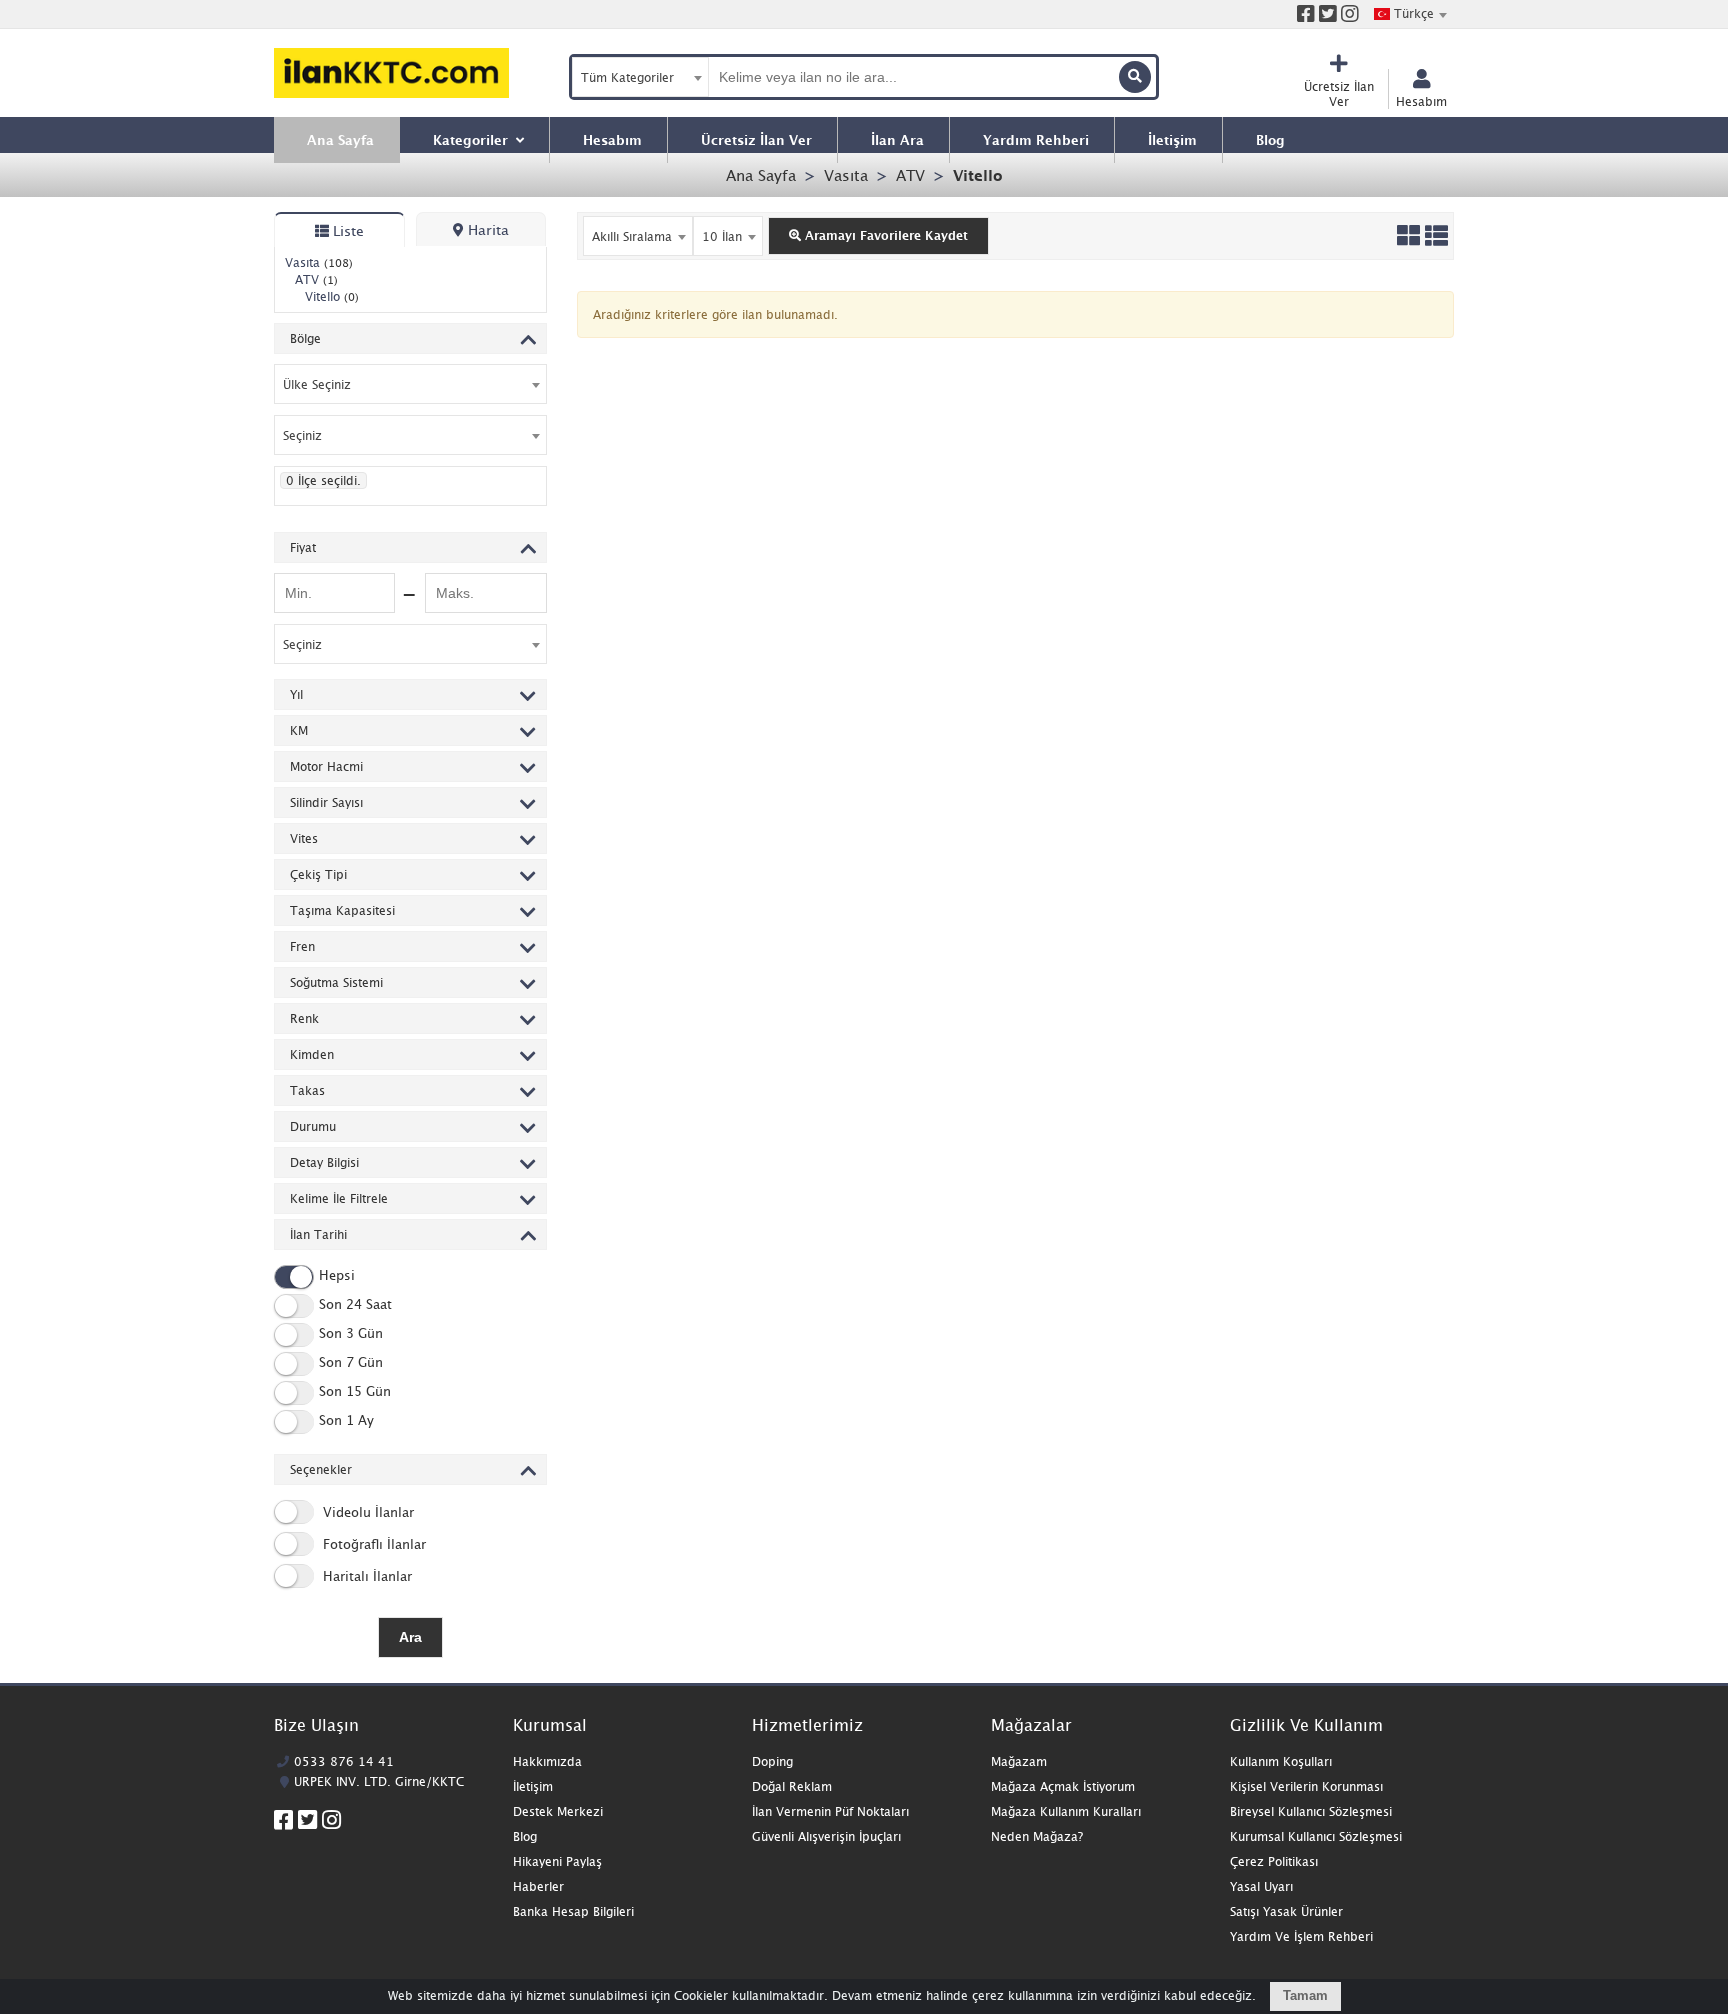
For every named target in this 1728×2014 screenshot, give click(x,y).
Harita (486, 229)
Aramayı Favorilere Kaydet (884, 235)
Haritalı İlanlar (365, 1576)
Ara (410, 1637)
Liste (346, 230)
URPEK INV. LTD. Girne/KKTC (379, 1781)
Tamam (1305, 1995)
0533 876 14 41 (344, 1761)
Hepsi (337, 1276)
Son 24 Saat (355, 1305)
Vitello (978, 175)
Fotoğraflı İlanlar (372, 1544)
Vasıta (846, 175)
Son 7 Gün (351, 1363)
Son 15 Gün (355, 1392)
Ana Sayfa (761, 175)
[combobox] (1410, 14)
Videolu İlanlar (366, 1512)
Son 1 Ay (346, 1421)
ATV (910, 175)
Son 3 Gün (351, 1334)
